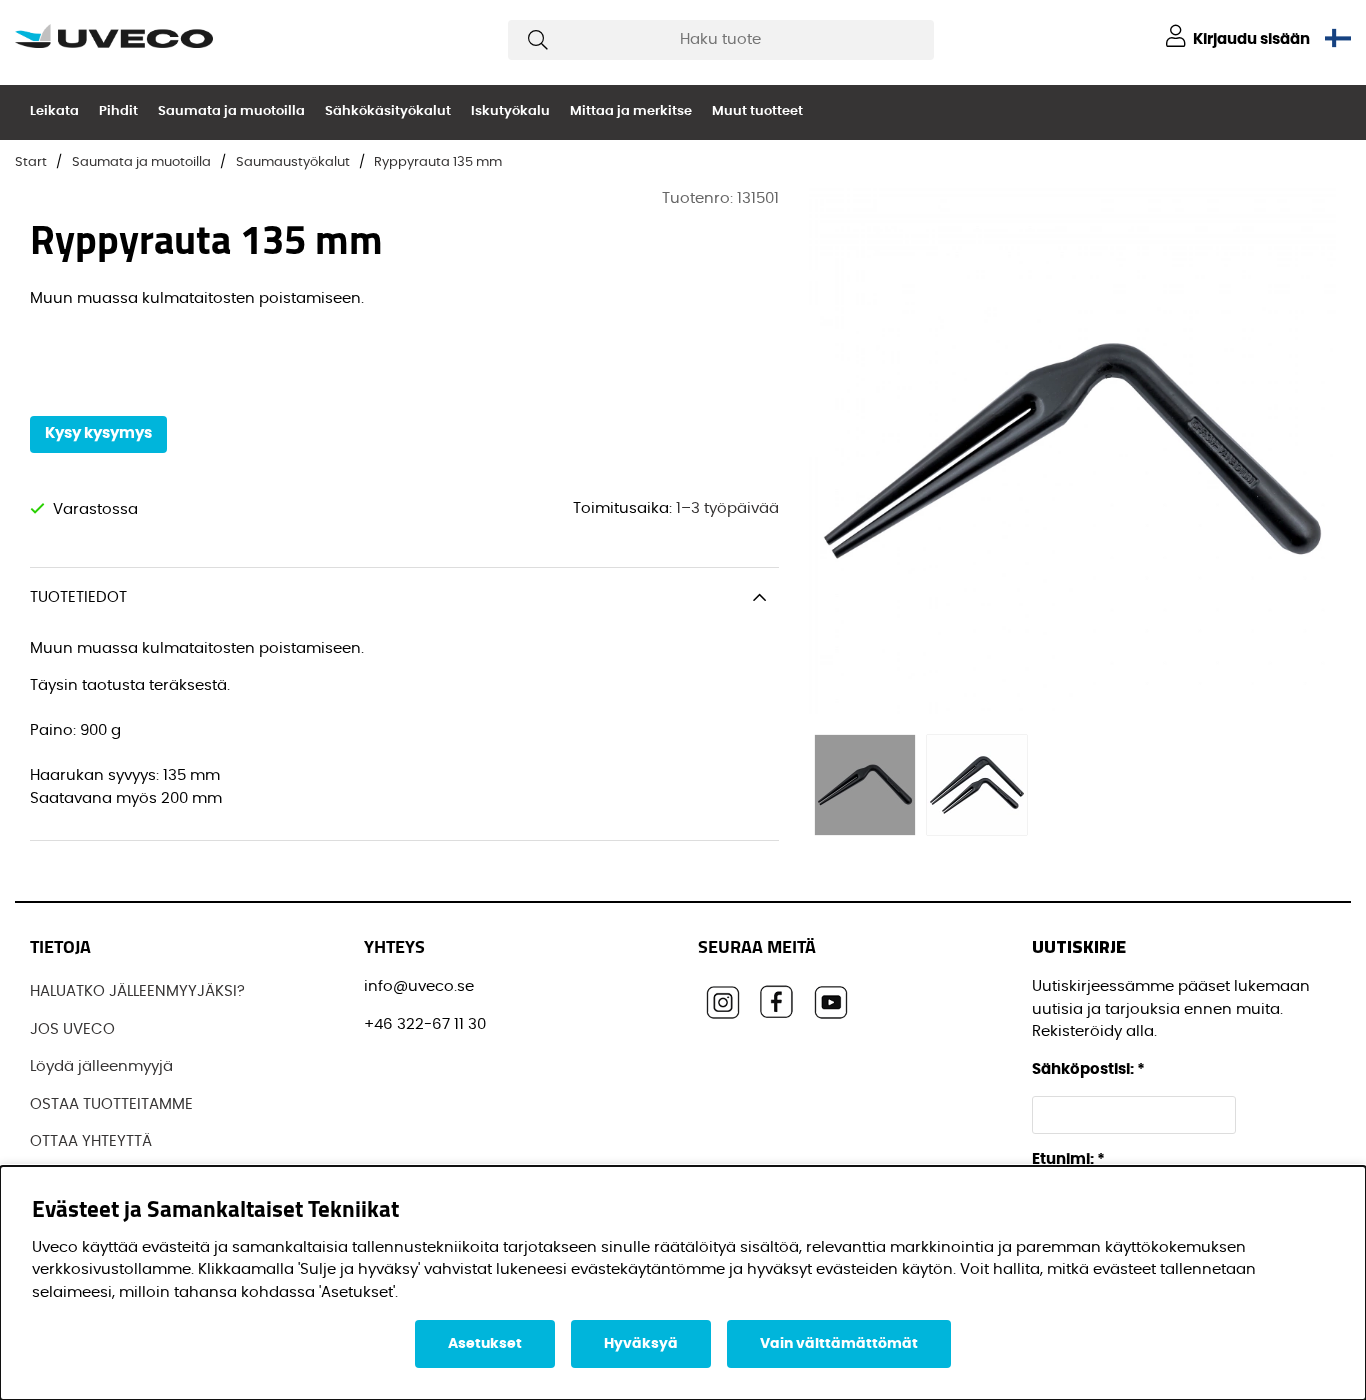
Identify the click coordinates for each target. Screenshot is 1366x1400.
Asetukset (485, 1344)
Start (31, 162)
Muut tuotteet (757, 111)
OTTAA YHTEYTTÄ (91, 1141)
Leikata (54, 111)
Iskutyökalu (510, 111)
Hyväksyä (641, 1344)
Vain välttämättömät (839, 1344)
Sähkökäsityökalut (388, 111)
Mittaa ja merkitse (631, 111)
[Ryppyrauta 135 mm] (865, 785)
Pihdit (118, 111)
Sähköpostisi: (1088, 1069)
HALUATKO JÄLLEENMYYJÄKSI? (137, 991)
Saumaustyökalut (293, 162)
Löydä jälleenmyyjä (101, 1066)
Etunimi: (1068, 1159)
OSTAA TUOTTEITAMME (111, 1104)
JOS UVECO (72, 1029)
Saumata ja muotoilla (231, 111)
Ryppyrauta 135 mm (438, 162)
